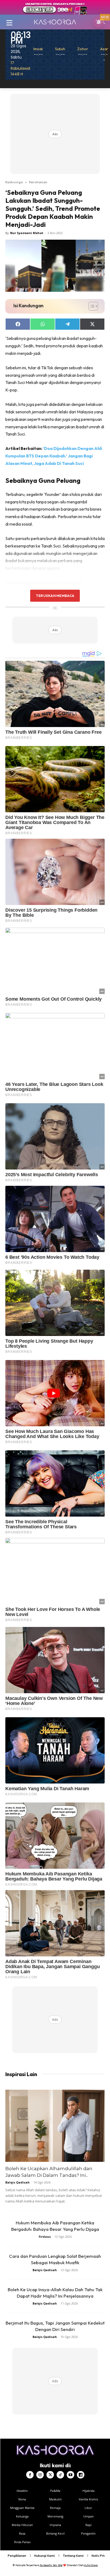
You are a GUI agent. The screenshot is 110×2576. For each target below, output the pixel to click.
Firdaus (45, 2237)
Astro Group (91, 2565)
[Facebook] (30, 2475)
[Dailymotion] (81, 2475)
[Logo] (55, 22)
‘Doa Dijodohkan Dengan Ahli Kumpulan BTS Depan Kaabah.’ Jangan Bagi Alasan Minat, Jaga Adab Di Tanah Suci (54, 456)
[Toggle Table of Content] (91, 306)
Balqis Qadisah (17, 2182)
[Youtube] (70, 2475)
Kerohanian (38, 182)
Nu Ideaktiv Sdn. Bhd (51, 2565)
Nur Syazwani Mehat (27, 233)
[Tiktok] (60, 2475)
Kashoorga (14, 182)
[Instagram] (40, 2475)
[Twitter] (50, 2475)
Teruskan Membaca (55, 596)
